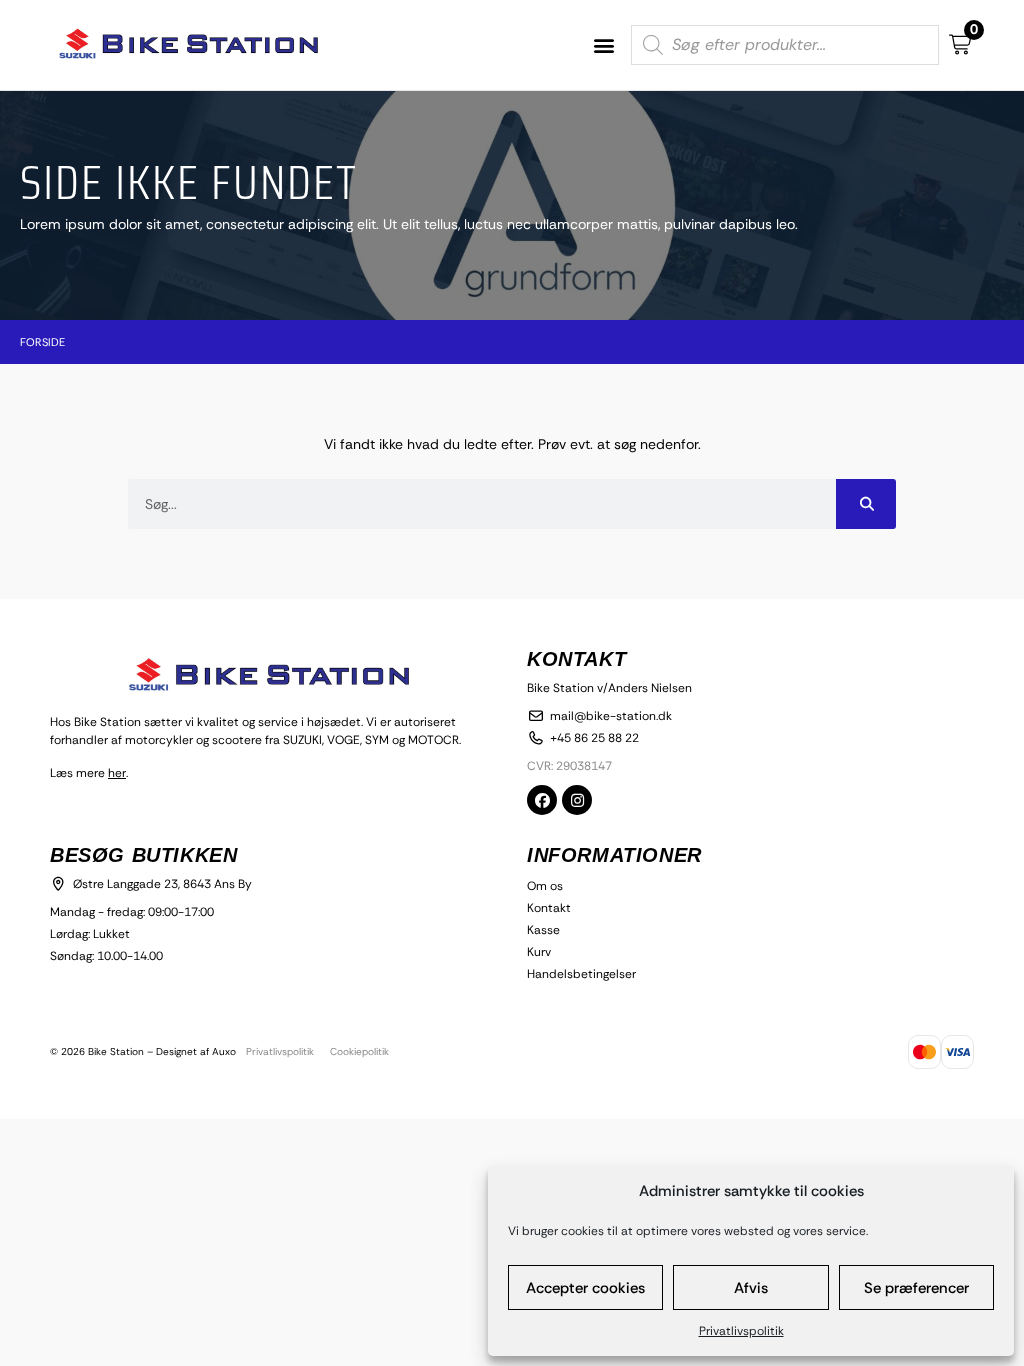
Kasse (543, 930)
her (117, 773)
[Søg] (866, 504)
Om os (545, 886)
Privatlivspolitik (741, 1331)
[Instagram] (577, 800)
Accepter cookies (585, 1288)
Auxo (224, 1051)
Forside (42, 342)
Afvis (751, 1288)
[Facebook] (542, 800)
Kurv (539, 952)
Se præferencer (916, 1288)
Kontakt (549, 908)
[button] (604, 45)
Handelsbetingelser (581, 974)
